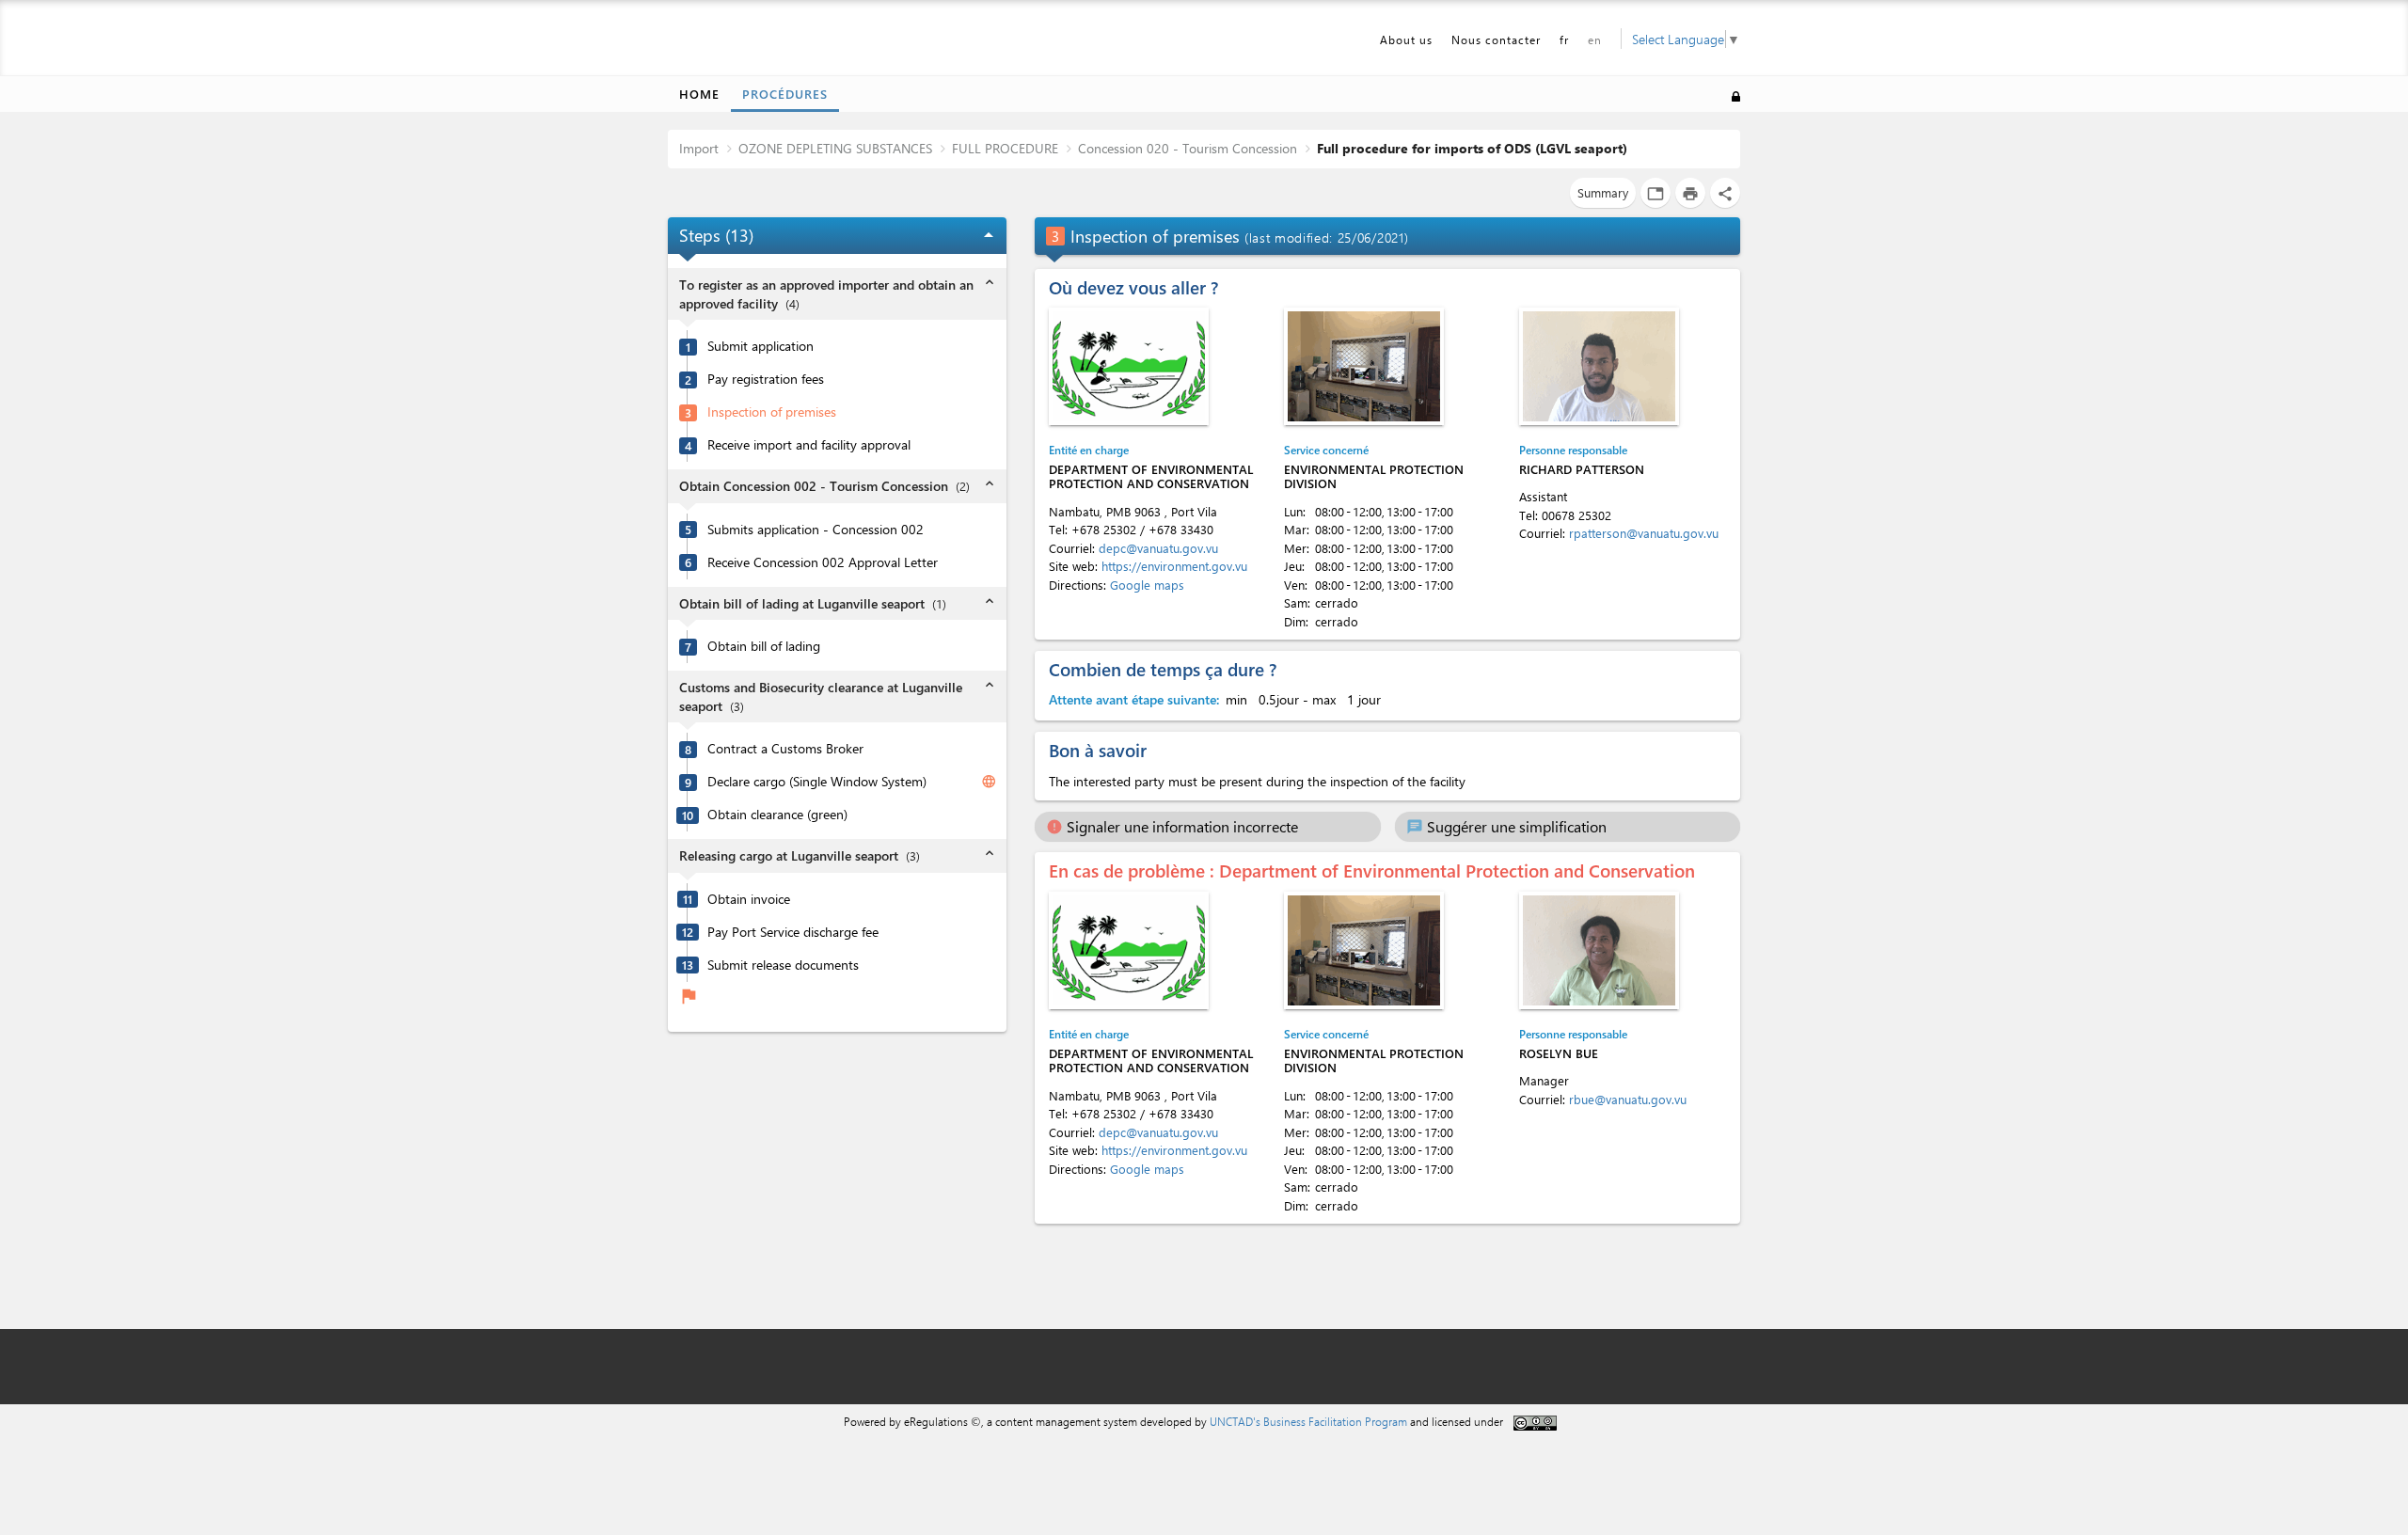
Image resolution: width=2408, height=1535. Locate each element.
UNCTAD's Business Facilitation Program (1308, 1421)
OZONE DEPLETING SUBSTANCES (835, 148)
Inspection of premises (772, 412)
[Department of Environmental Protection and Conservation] (1129, 366)
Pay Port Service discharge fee (793, 932)
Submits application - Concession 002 (816, 530)
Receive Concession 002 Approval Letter (823, 562)
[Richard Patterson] (1599, 366)
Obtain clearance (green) (777, 815)
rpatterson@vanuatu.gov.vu (1644, 533)
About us (1406, 40)
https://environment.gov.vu (1174, 566)
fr (1564, 40)
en (1595, 40)
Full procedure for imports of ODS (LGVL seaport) (1472, 148)
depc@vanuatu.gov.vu (1158, 548)
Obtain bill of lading (764, 646)
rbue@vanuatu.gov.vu (1628, 1099)
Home (699, 94)
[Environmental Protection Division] (1364, 366)
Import (699, 148)
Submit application (760, 346)
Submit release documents (783, 965)
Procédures (785, 94)
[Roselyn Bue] (1599, 950)
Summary (1603, 192)
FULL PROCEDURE (1005, 148)
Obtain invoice (749, 899)
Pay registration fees (766, 379)
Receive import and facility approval (809, 445)
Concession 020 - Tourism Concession (1188, 148)
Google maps (1147, 585)
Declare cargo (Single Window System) (817, 782)
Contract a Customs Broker (785, 749)
